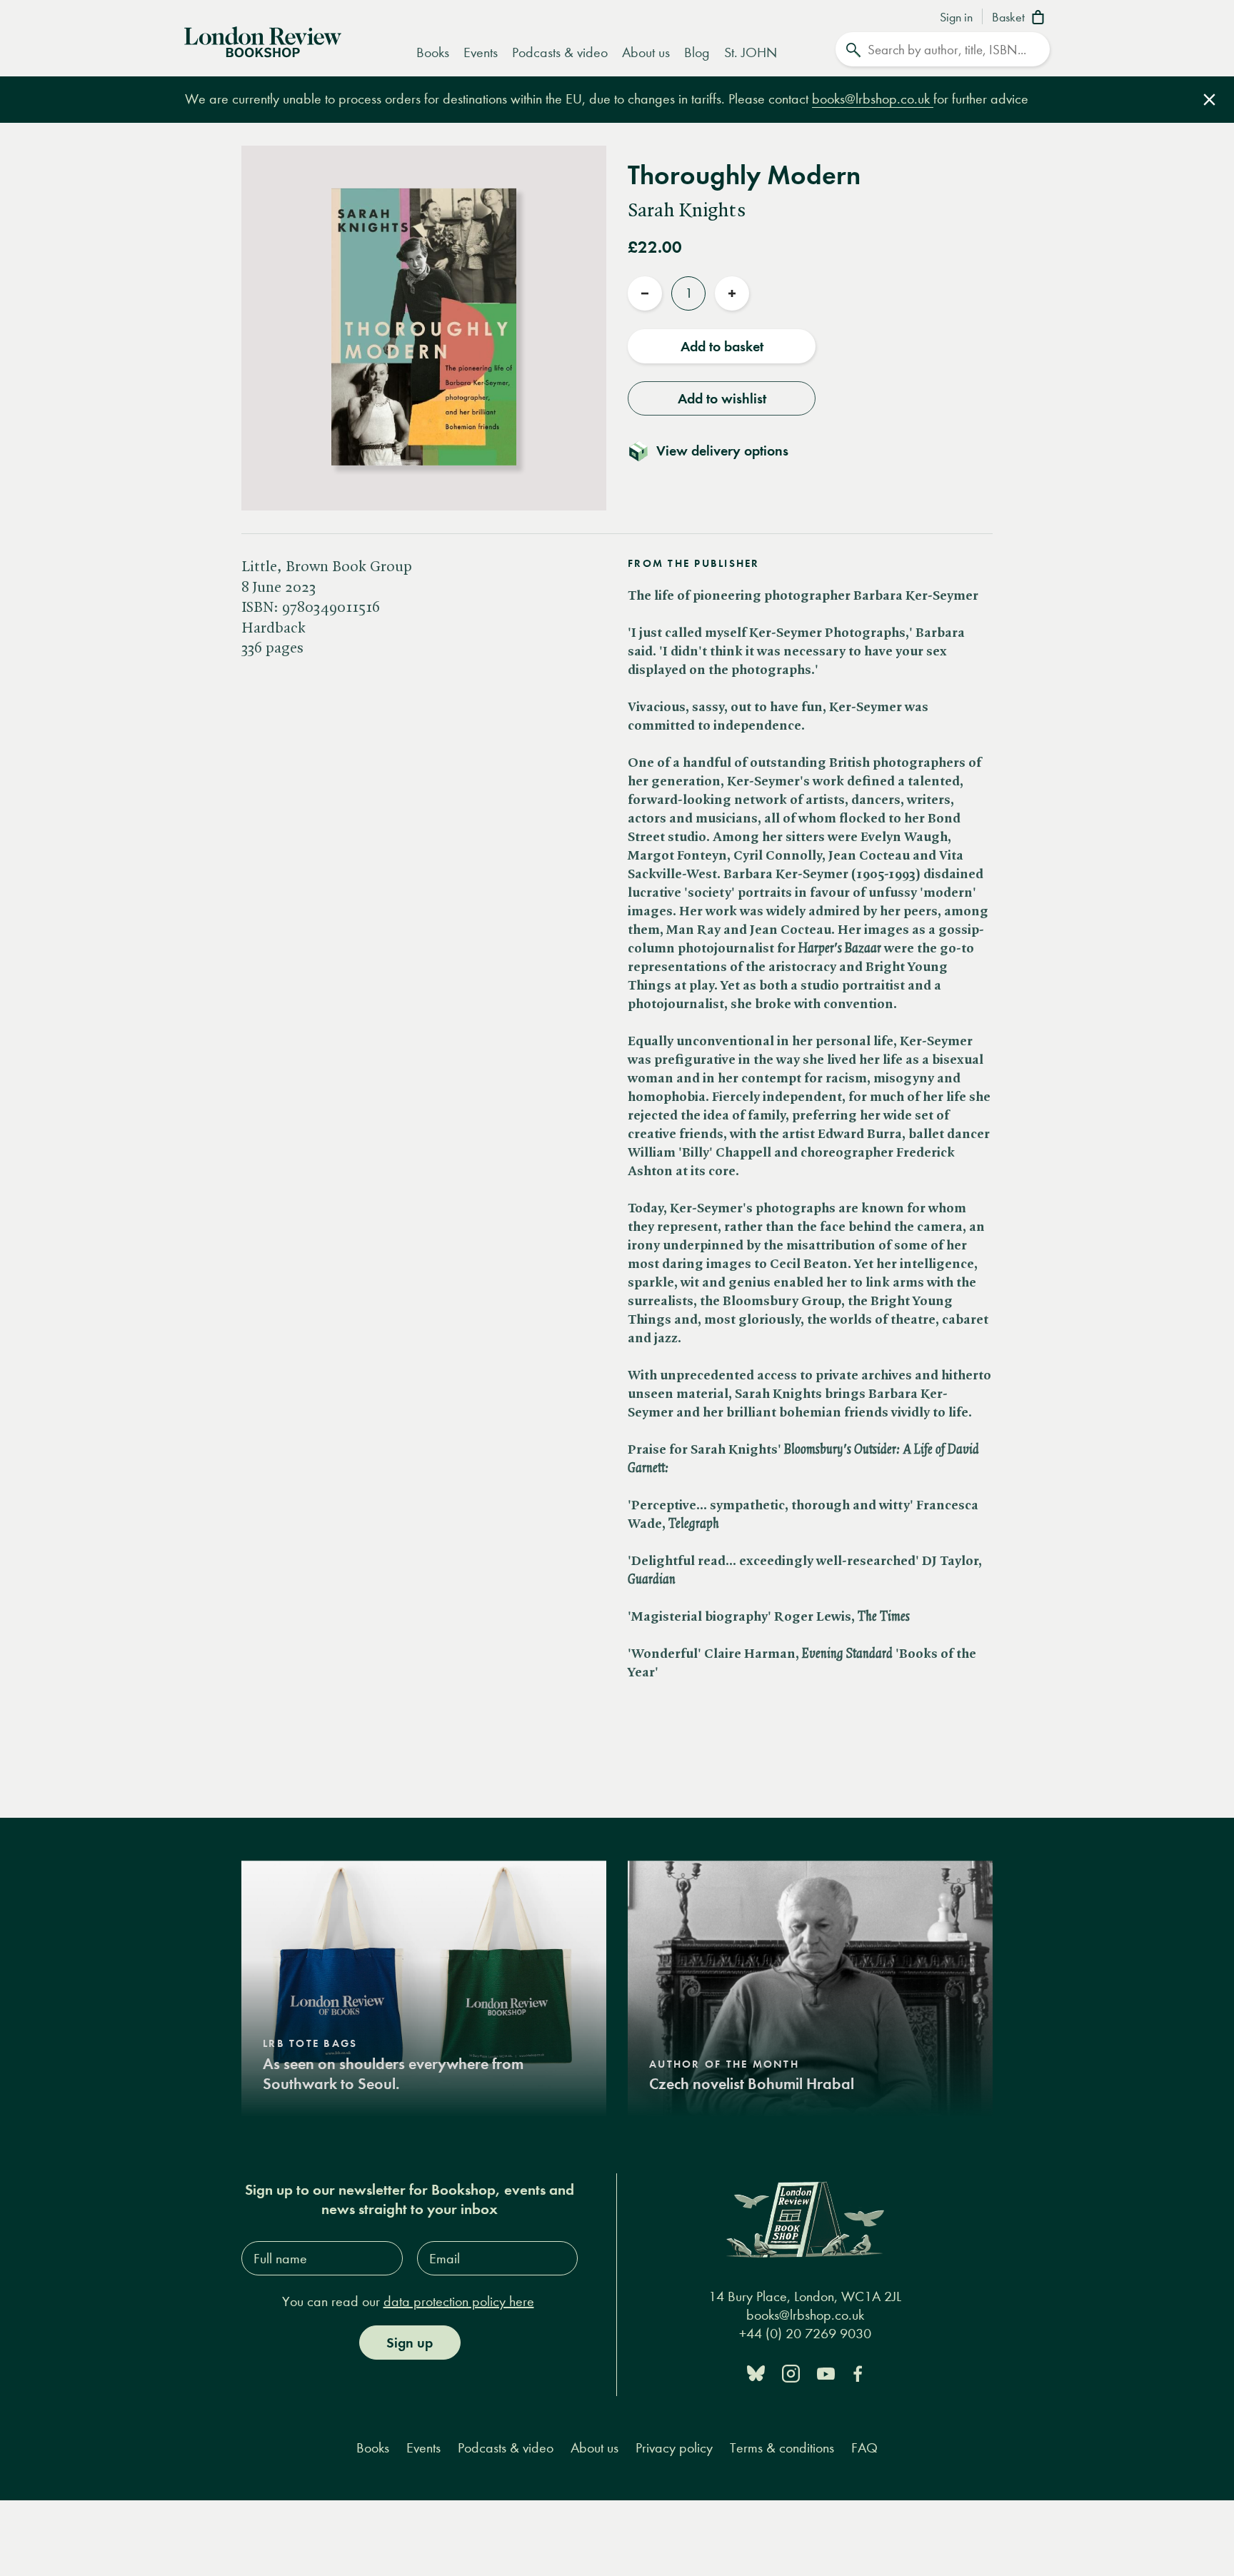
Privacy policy (674, 2448)
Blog (697, 52)
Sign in (956, 18)
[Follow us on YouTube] (826, 2372)
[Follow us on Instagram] (791, 2372)
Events (481, 52)
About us (646, 52)
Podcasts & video (560, 52)
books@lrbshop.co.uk (873, 99)
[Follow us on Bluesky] (756, 2372)
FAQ (864, 2448)
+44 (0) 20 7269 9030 (805, 2334)
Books (433, 52)
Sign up (410, 2343)
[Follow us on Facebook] (858, 2372)
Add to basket (722, 346)
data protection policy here (459, 2301)
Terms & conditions (782, 2448)
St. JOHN (751, 52)
